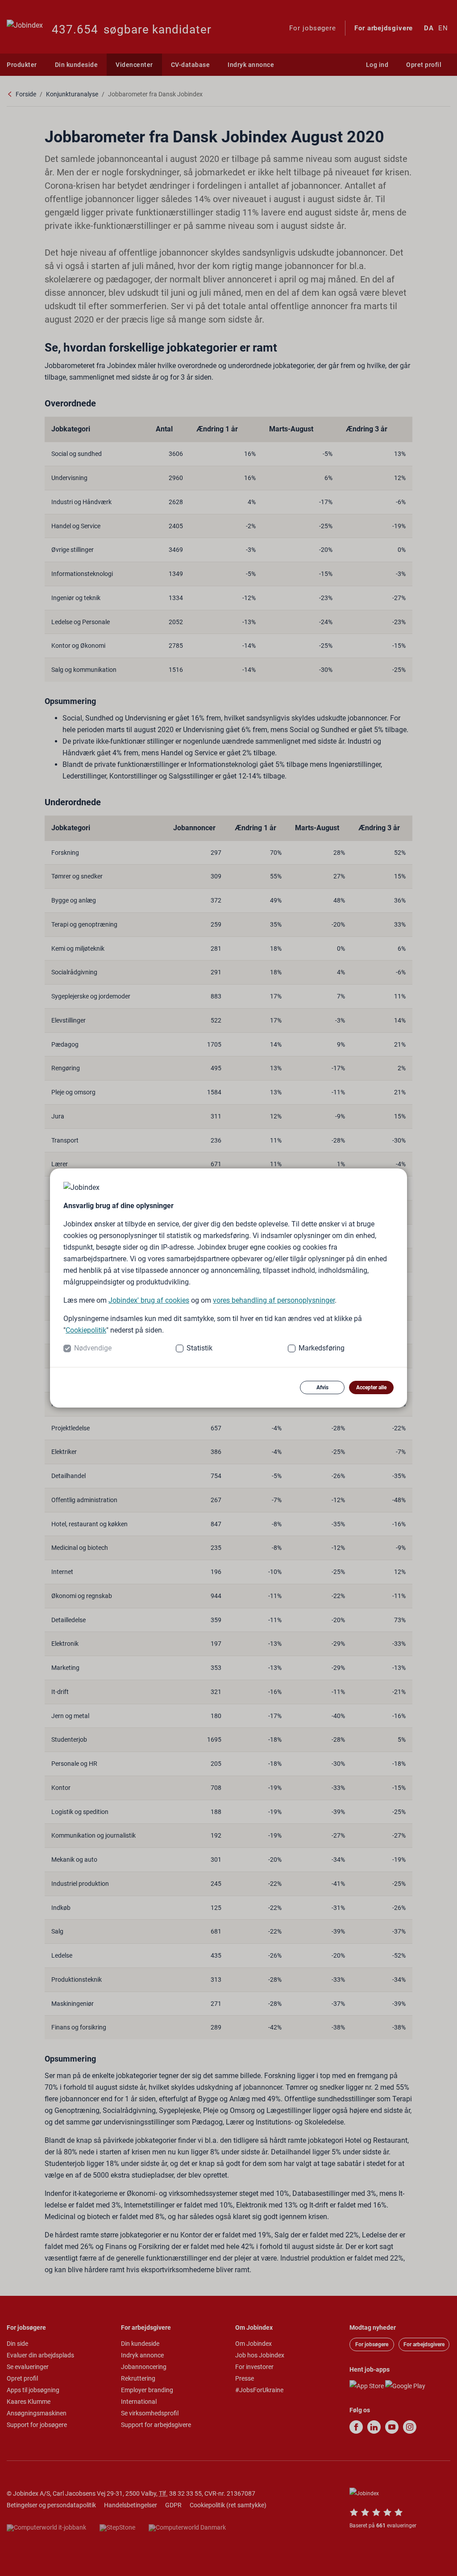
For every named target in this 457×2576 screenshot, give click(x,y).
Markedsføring (322, 1348)
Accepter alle (371, 1387)
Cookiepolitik (86, 1330)
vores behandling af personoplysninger (274, 1300)
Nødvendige (93, 1348)
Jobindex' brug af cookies (149, 1300)
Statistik (199, 1348)
